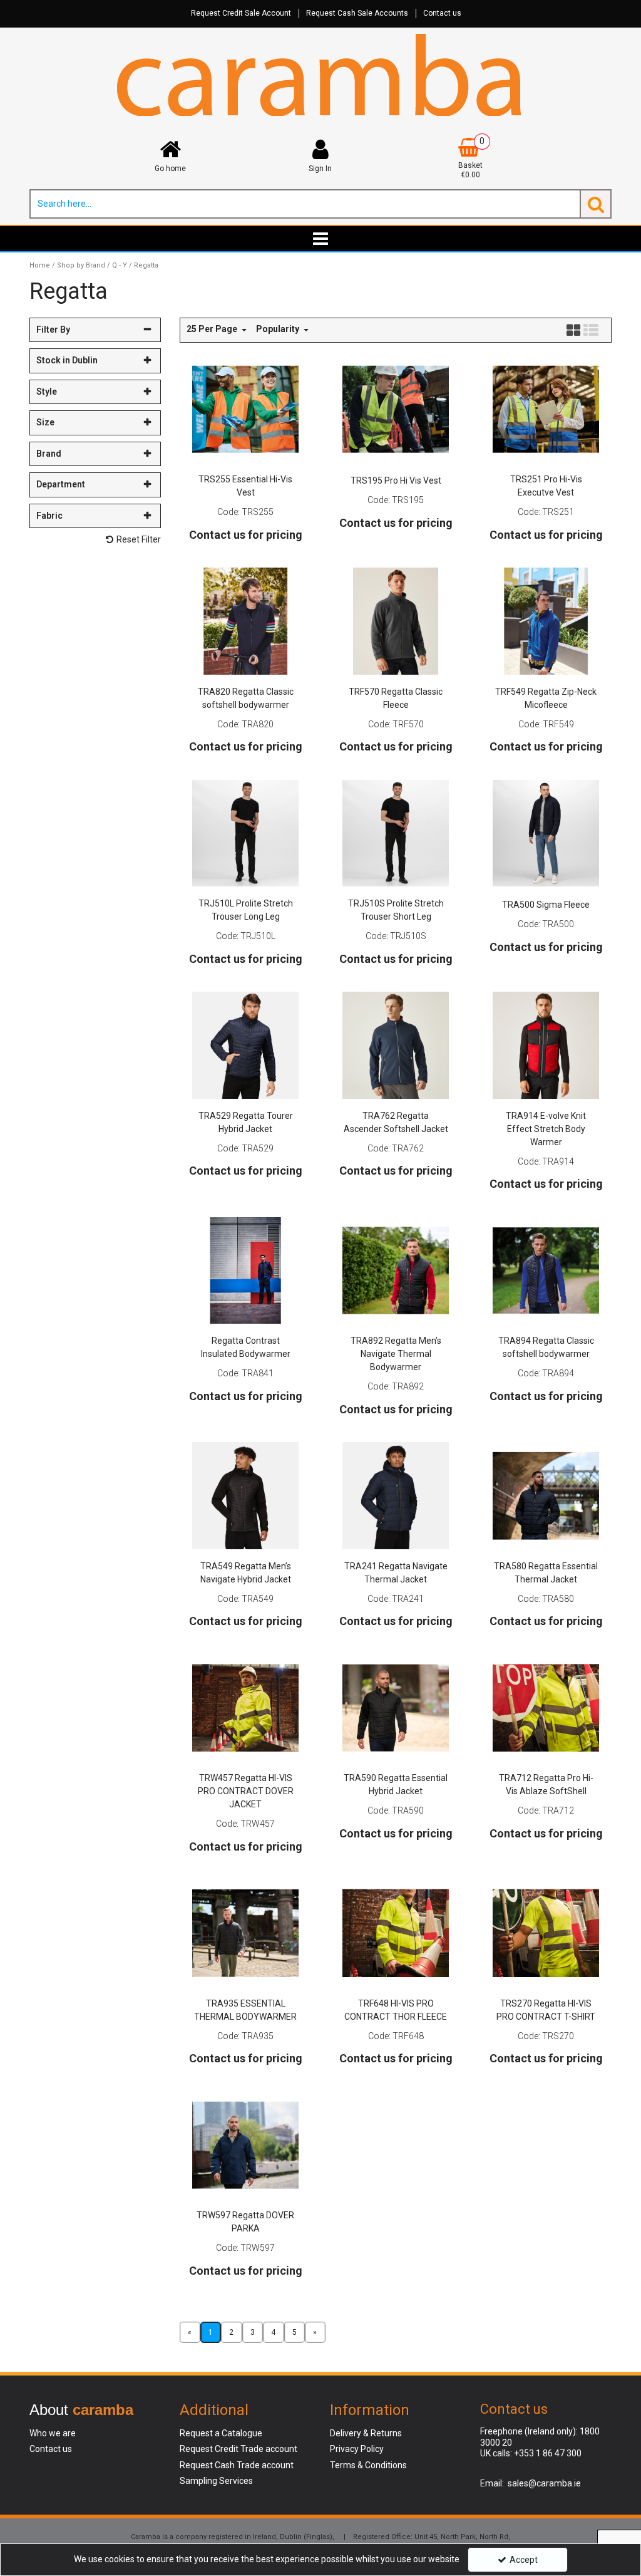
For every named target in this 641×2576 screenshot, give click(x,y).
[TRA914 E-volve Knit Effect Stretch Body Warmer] (546, 1044)
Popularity (279, 329)
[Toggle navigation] (321, 239)
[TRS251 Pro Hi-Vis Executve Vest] (546, 408)
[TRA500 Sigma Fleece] (546, 833)
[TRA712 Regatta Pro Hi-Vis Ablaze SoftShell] (546, 1707)
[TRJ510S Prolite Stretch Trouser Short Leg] (396, 833)
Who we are (53, 2433)
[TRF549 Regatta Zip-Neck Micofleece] (546, 620)
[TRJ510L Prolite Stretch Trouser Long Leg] (246, 833)
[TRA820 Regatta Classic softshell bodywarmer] (246, 620)
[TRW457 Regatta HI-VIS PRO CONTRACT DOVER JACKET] (246, 1707)
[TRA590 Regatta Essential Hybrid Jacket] (396, 1707)
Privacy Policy (357, 2449)
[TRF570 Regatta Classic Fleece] (396, 620)
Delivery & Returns (366, 2433)
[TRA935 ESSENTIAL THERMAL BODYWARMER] (246, 1932)
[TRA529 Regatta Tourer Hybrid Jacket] (246, 1044)
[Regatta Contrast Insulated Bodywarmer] (246, 1270)
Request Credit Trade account (238, 2449)
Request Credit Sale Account (241, 13)
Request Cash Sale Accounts (357, 13)
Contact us (442, 13)
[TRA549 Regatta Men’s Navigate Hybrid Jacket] (246, 1495)
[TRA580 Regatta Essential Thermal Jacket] (546, 1495)
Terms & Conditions (368, 2465)
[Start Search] (596, 204)
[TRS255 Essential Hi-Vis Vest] (246, 408)
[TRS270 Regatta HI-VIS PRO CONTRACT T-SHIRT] (546, 1932)
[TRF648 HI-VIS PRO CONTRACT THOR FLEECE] (396, 1932)
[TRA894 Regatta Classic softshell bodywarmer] (546, 1270)
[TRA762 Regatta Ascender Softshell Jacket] (396, 1044)
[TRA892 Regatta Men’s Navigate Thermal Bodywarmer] (396, 1270)
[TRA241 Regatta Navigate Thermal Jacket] (396, 1495)
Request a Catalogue (221, 2433)
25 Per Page (213, 329)
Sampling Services (216, 2481)
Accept (524, 2560)
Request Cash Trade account (237, 2465)
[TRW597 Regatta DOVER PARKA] (246, 2144)
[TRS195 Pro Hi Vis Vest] (396, 408)
